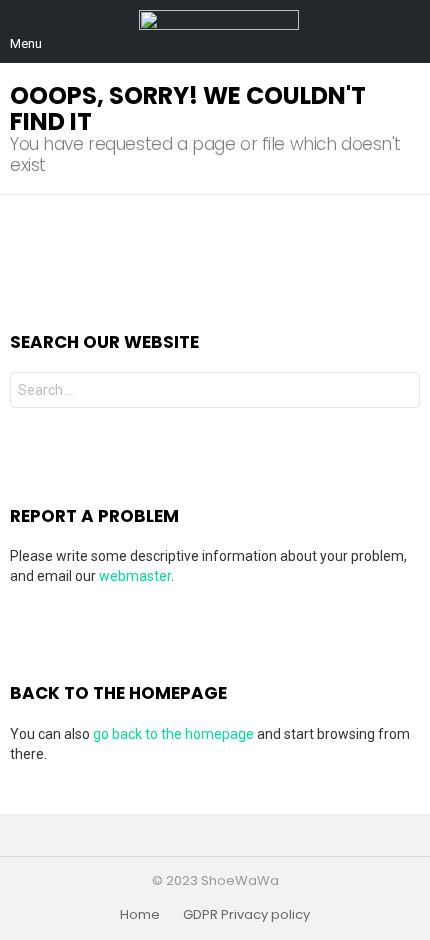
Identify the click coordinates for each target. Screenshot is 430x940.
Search (400, 392)
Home (140, 915)
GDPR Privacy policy (246, 915)
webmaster (135, 576)
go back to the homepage (173, 734)
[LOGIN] (408, 32)
